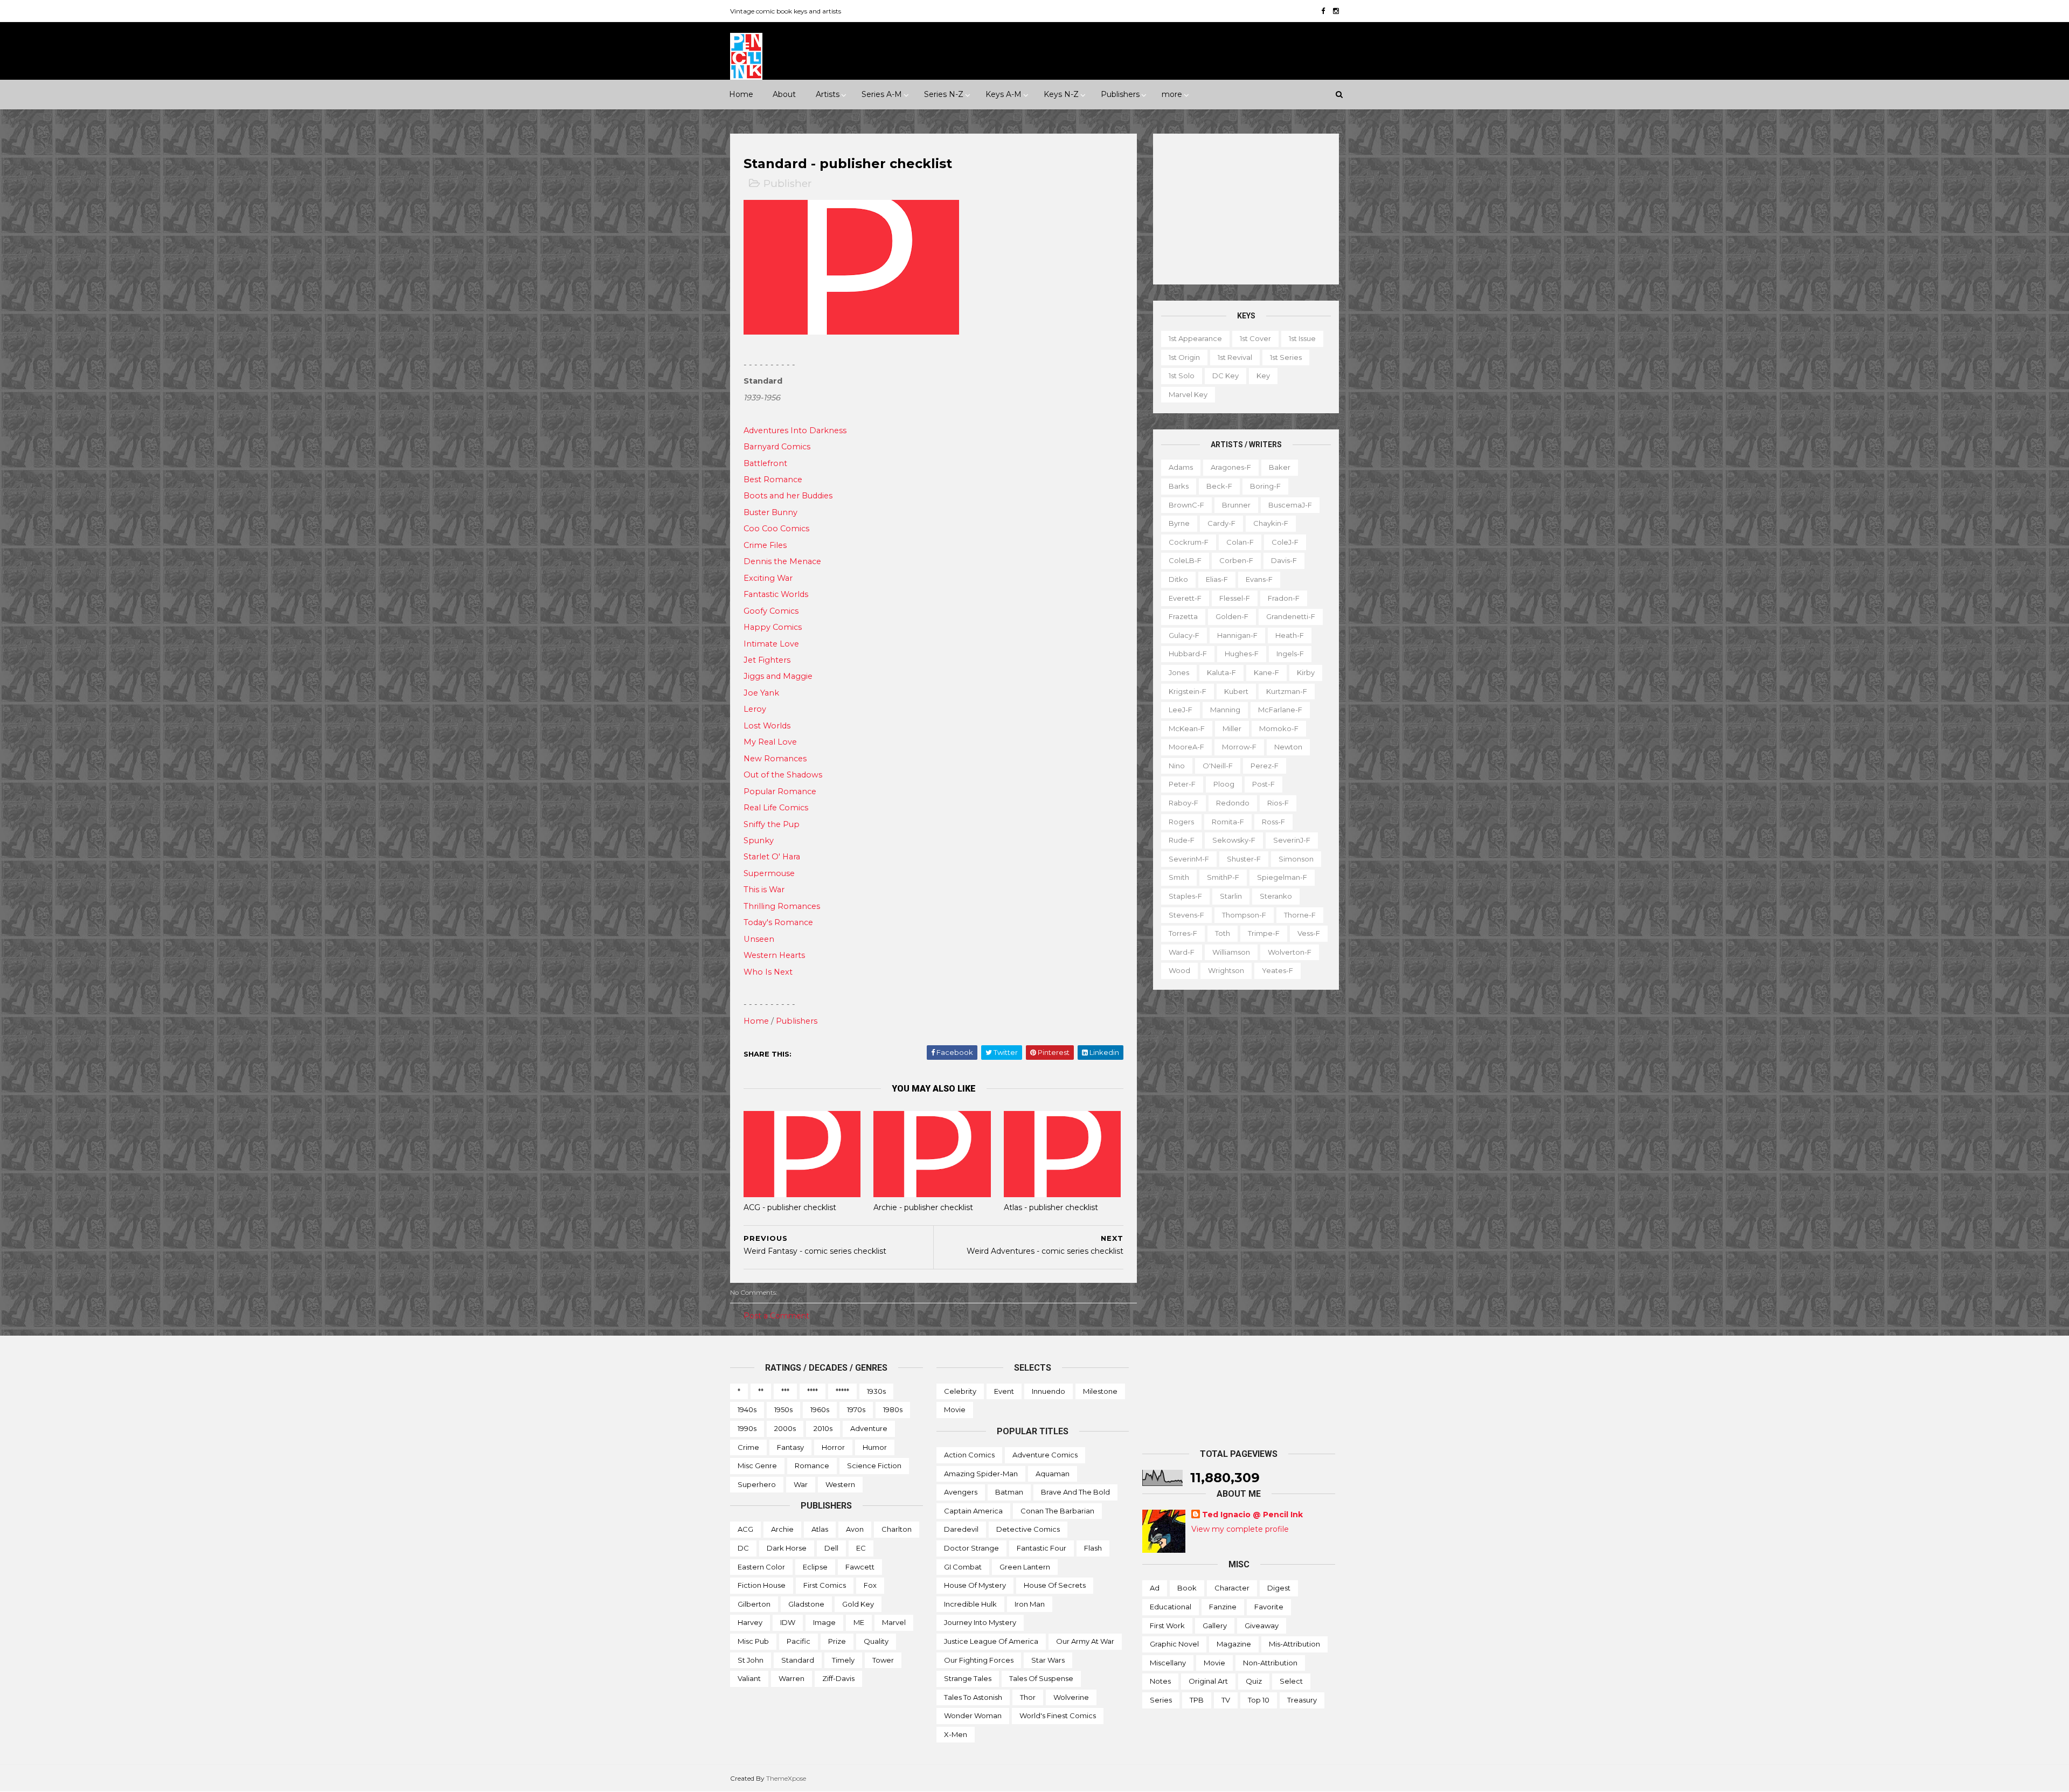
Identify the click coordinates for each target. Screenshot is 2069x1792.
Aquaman (1053, 1474)
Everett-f (1185, 598)
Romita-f (1228, 822)
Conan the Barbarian (1057, 1511)
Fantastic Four (1042, 1548)
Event (1004, 1391)
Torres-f (1183, 933)
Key (1263, 376)
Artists (828, 94)
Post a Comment (776, 1316)
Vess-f (1309, 933)
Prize (837, 1641)
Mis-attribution (1294, 1644)
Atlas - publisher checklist (1051, 1207)
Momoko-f (1279, 728)
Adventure (869, 1428)
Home (741, 94)
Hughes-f (1242, 654)
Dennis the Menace (782, 561)
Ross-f (1273, 822)
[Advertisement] (1246, 209)
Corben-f (1236, 560)
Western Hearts (774, 955)
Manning (1225, 710)
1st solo (1182, 376)
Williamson (1231, 952)
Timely (843, 1660)
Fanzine (1223, 1607)
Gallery (1215, 1626)
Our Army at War (1085, 1641)
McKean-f (1187, 728)
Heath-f (1290, 635)
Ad (1155, 1588)
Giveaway (1262, 1626)
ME (859, 1622)
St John (751, 1660)
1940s (747, 1409)
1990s (747, 1428)
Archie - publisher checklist (923, 1207)
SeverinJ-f (1292, 840)
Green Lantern (1025, 1567)
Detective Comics (1028, 1529)
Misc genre (757, 1465)
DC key (1226, 376)
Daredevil (961, 1529)
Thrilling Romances (782, 906)
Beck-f (1219, 486)
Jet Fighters (767, 660)
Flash (1093, 1548)
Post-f (1263, 784)
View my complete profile (1240, 1529)
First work (1167, 1626)
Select (1291, 1681)
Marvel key (1188, 394)
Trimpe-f (1264, 933)
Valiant (749, 1678)
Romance (812, 1465)
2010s (823, 1428)
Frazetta (1183, 616)
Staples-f (1185, 896)
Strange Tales (968, 1678)
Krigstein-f (1188, 691)
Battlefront (765, 463)
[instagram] (1336, 11)
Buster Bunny (770, 512)
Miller (1232, 728)
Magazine (1234, 1644)
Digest (1279, 1588)
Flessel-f (1235, 598)
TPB (1197, 1700)
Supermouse (769, 873)
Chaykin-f (1271, 523)
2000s (785, 1428)
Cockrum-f (1189, 542)
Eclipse (815, 1567)
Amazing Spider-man (981, 1474)
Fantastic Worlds (776, 594)
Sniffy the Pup (772, 824)
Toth (1223, 933)
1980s (893, 1409)
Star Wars (1048, 1660)
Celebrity (960, 1391)
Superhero (757, 1484)
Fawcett (860, 1567)
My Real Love (770, 742)
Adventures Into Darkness (795, 430)
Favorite (1269, 1607)
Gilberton (754, 1604)
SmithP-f (1223, 877)
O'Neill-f (1218, 766)
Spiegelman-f (1282, 877)
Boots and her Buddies (788, 496)
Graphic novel (1174, 1644)
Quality (876, 1641)
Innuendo (1049, 1391)
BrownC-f (1186, 505)
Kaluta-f (1221, 672)
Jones (1179, 672)
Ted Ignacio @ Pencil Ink (1252, 1515)
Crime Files (765, 545)
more (1172, 94)
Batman (1009, 1492)
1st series (1286, 357)
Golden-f (1232, 616)
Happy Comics (773, 627)
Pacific (799, 1641)
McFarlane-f (1280, 710)
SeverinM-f (1189, 859)
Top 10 (1259, 1700)
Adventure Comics (1045, 1455)
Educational (1171, 1607)
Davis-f (1284, 560)
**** (813, 1391)
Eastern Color (761, 1567)
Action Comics (969, 1455)
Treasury (1302, 1700)
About (784, 94)
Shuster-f (1244, 859)
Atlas (820, 1529)
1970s (856, 1409)
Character (1232, 1588)
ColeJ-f (1285, 542)
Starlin (1231, 896)
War (801, 1484)
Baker (1280, 467)
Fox (870, 1585)
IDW (788, 1622)
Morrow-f (1239, 747)
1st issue (1302, 338)
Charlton (897, 1529)
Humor (875, 1447)
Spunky (759, 841)
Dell (831, 1548)
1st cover (1255, 338)
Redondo (1233, 803)
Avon (855, 1529)
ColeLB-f (1185, 560)
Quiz (1254, 1681)
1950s (783, 1409)
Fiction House (762, 1585)
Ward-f (1182, 952)
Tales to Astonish (973, 1697)
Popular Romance (780, 791)
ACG (745, 1529)
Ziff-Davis (838, 1678)
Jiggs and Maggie (778, 676)
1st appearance (1195, 338)
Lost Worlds (767, 726)
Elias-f (1217, 579)
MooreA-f (1186, 747)
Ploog (1224, 784)
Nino (1177, 766)
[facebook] (1323, 11)
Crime (748, 1447)
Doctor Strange (971, 1548)
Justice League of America (991, 1641)
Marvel (894, 1622)
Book (1187, 1588)
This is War (764, 890)
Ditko (1178, 579)
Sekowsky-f (1234, 840)
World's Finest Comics (1058, 1715)
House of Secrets (1055, 1585)
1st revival (1235, 357)
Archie (782, 1529)
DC (743, 1548)
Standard (798, 1660)
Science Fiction (874, 1465)
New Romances (775, 759)
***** (842, 1391)
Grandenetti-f (1291, 616)
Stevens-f (1186, 915)
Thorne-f (1300, 915)
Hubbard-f (1188, 654)
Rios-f (1278, 803)
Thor (1028, 1697)
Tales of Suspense (1041, 1678)
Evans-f (1259, 579)
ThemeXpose (786, 1778)
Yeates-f (1277, 970)
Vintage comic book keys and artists (786, 11)
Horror (833, 1447)
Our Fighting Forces (979, 1660)
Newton (1288, 747)
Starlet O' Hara (772, 857)
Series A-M (882, 94)
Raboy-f (1183, 803)
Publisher (788, 183)
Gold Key (858, 1604)
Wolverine (1071, 1697)
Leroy (755, 709)
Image (824, 1622)
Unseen (759, 939)
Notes (1160, 1681)
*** (785, 1391)
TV (1226, 1700)
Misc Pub (753, 1641)
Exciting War (768, 578)
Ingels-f (1290, 654)
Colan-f (1240, 542)
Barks (1179, 486)
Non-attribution (1270, 1663)
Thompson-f (1244, 915)
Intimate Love (771, 644)
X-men (956, 1734)
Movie (955, 1409)
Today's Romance (778, 922)
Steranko (1276, 896)
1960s (820, 1409)
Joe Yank (761, 693)
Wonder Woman (973, 1715)
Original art (1208, 1681)
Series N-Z (944, 94)
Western (840, 1484)
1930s (876, 1391)
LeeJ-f (1181, 710)
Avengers (961, 1492)
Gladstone (806, 1604)
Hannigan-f (1237, 635)
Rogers (1181, 822)
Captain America (973, 1511)
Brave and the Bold (1075, 1492)
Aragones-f (1231, 467)
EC (861, 1548)
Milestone (1100, 1391)
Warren (792, 1678)
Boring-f (1265, 486)
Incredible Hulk (970, 1604)
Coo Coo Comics (776, 529)
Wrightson (1226, 970)
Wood (1179, 970)
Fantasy (790, 1447)
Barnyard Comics (777, 447)
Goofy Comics (771, 611)
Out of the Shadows (783, 775)
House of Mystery (975, 1585)
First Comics (825, 1585)
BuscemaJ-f (1290, 505)
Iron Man (1030, 1604)
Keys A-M (1004, 94)
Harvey (750, 1622)
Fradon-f (1284, 598)
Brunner (1236, 505)
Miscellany (1168, 1663)
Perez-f (1265, 766)
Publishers (1120, 94)
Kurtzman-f (1287, 691)
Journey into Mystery (980, 1622)
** (761, 1391)
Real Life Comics (776, 808)
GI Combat (963, 1567)
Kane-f (1266, 672)
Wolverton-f (1290, 952)
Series (1161, 1700)
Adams (1181, 467)
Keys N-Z (1061, 94)
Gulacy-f (1184, 635)
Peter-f (1182, 784)
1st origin (1184, 357)
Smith (1179, 877)
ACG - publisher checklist (790, 1207)
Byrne (1179, 523)
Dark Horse (787, 1548)
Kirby (1306, 672)
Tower (883, 1660)
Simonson (1296, 859)
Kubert (1236, 691)
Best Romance (773, 480)
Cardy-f (1221, 523)
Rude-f (1182, 840)
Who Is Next (768, 972)
